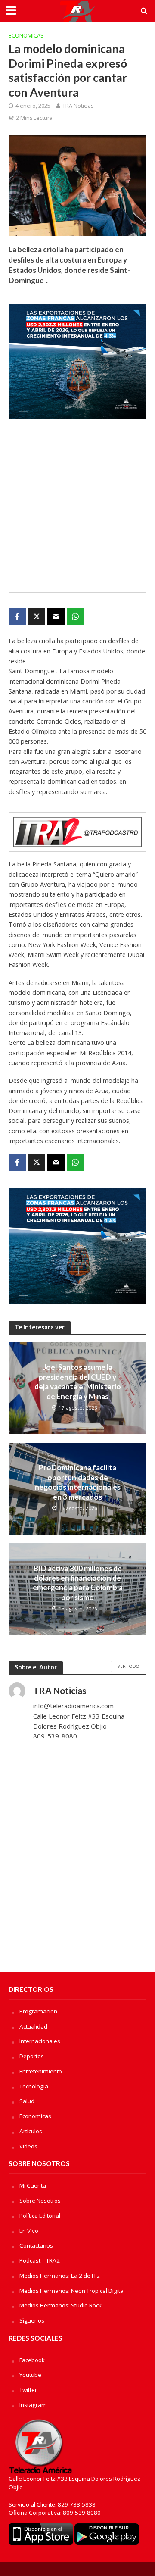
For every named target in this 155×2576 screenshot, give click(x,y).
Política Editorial (40, 2216)
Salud (27, 2101)
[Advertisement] (77, 507)
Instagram (33, 2405)
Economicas (26, 36)
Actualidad (33, 2026)
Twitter (28, 2390)
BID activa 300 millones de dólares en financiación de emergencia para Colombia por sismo (78, 1583)
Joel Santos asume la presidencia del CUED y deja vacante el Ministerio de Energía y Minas (78, 1382)
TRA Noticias (78, 106)
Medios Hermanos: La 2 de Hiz (60, 2276)
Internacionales (40, 2041)
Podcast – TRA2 (40, 2260)
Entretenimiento (41, 2071)
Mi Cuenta (33, 2185)
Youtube (30, 2375)
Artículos (31, 2131)
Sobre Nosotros (40, 2201)
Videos (28, 2146)
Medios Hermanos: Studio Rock (60, 2305)
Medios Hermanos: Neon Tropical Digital (72, 2291)
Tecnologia (34, 2086)
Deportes (32, 2056)
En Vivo (29, 2231)
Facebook (32, 2360)
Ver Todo (129, 1666)
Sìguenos (32, 2320)
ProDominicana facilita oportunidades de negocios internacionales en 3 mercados (78, 1482)
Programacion (38, 2011)
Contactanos (36, 2245)
